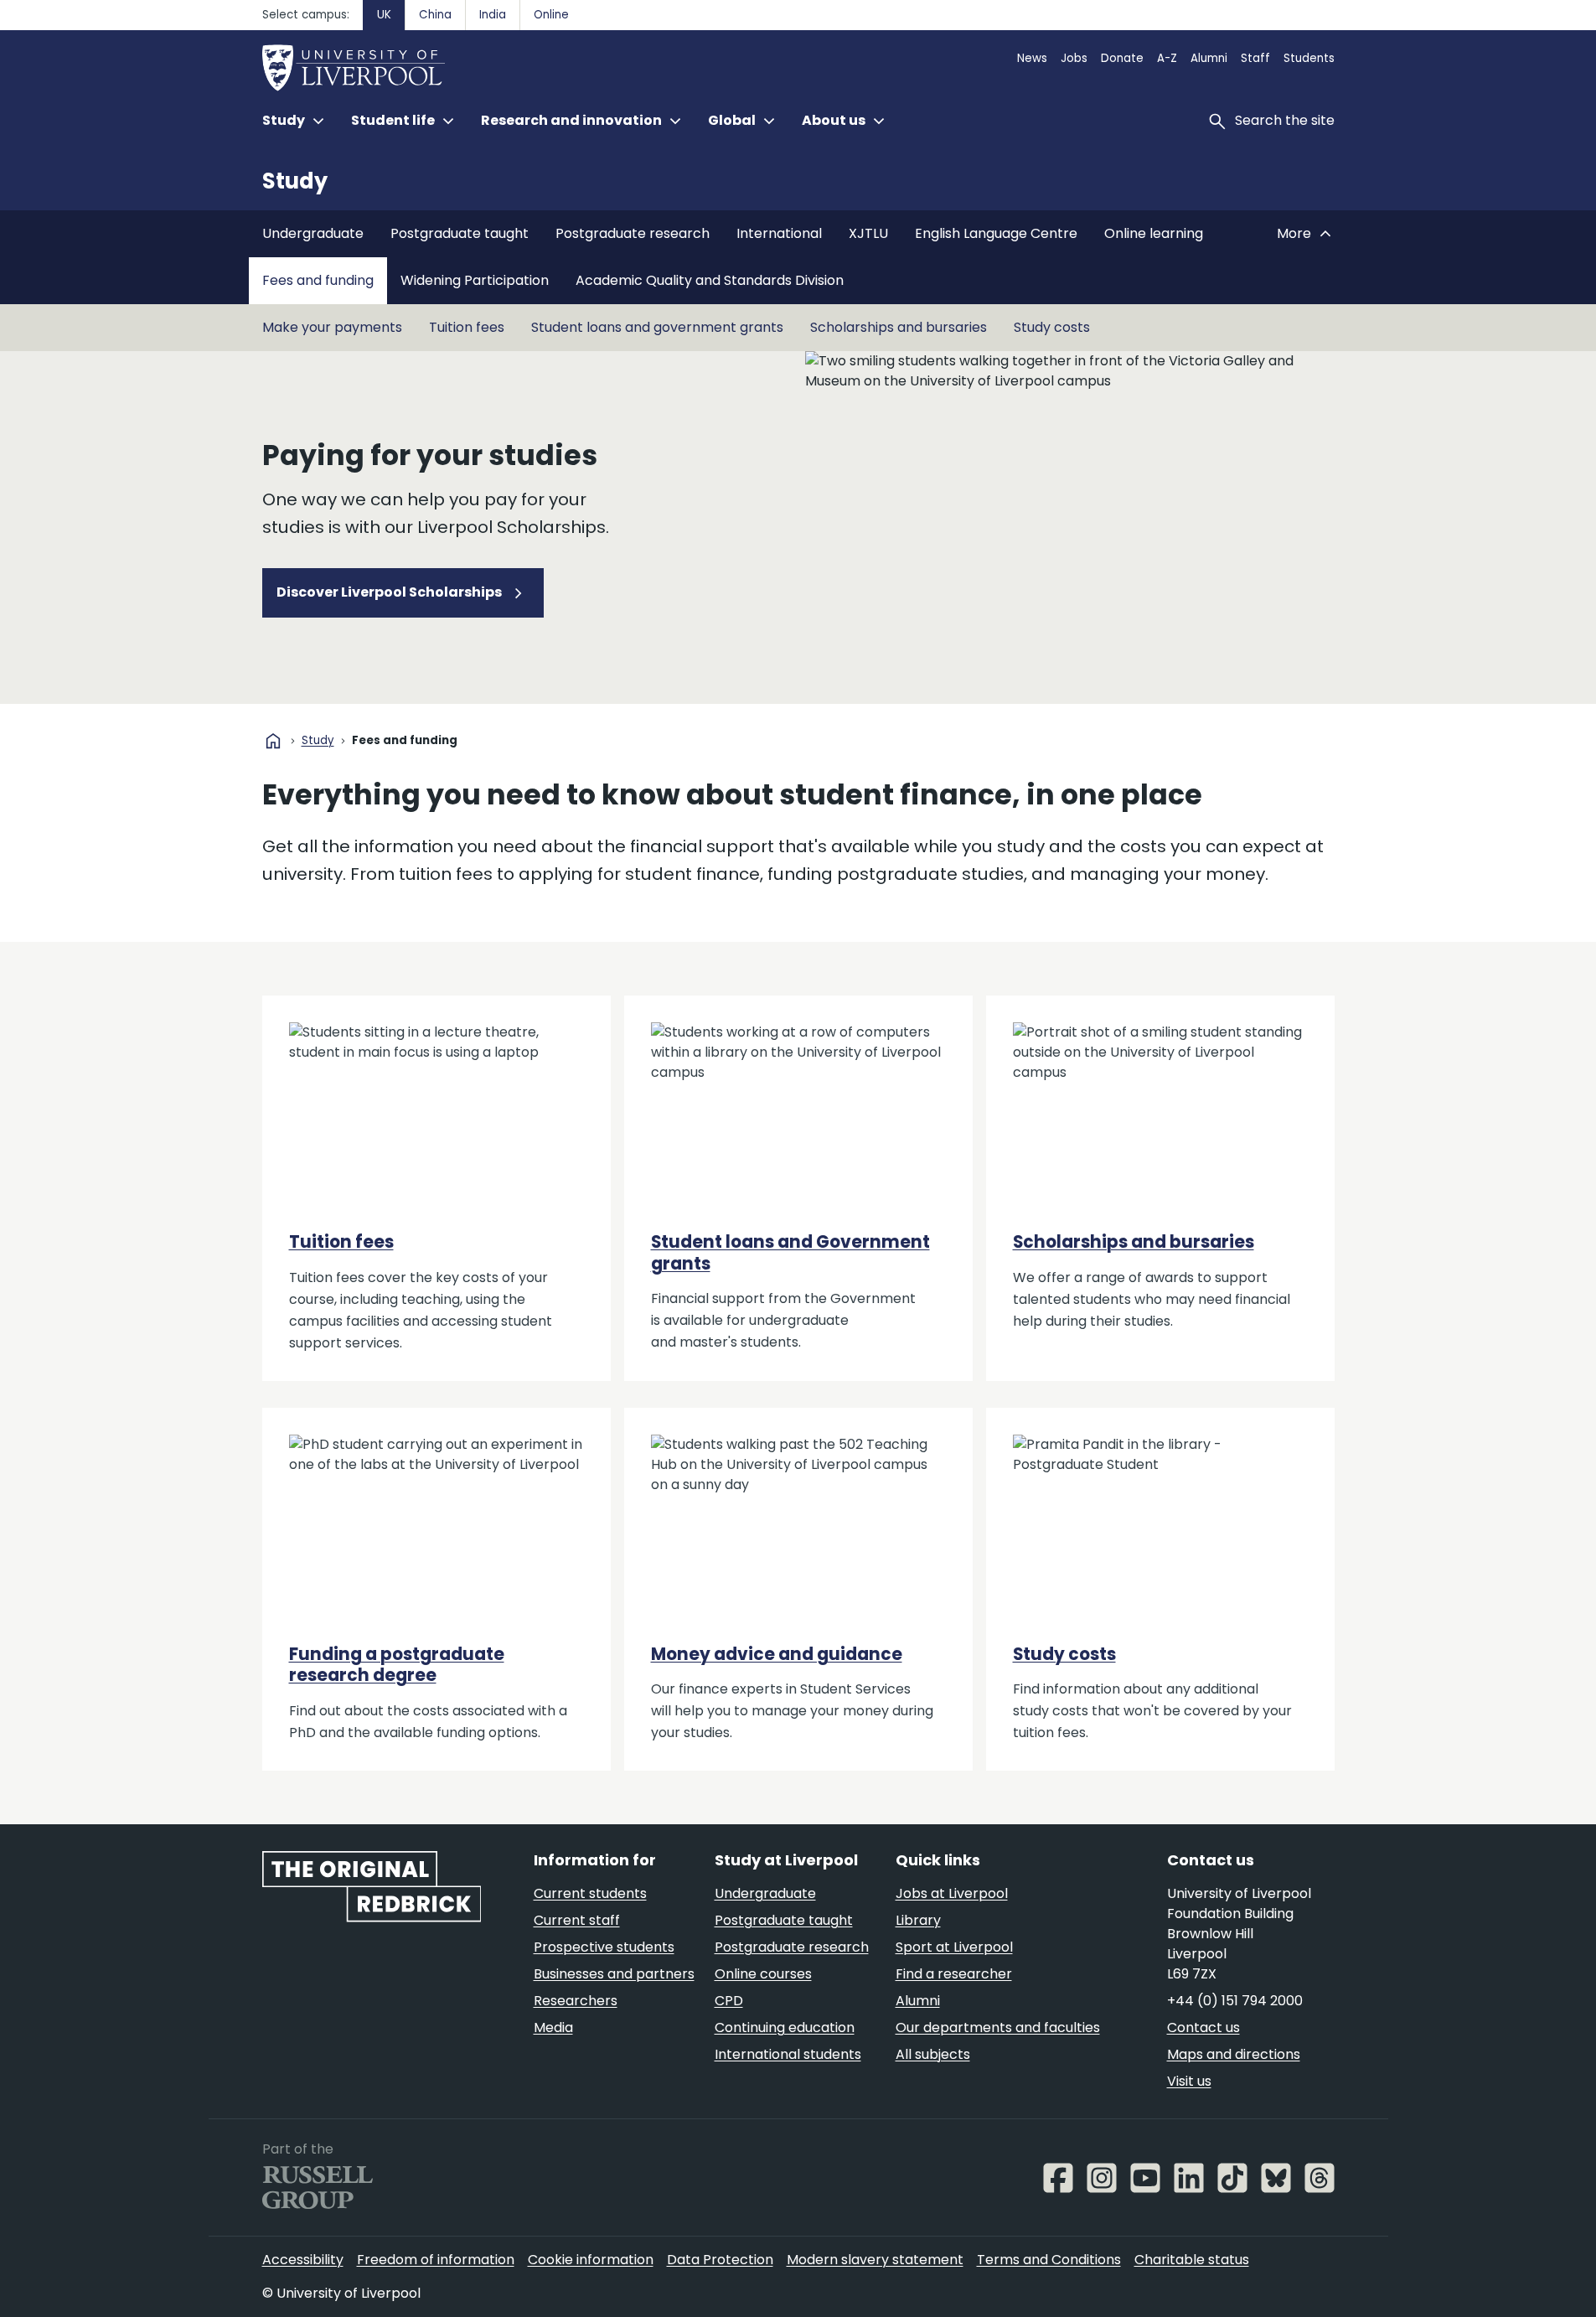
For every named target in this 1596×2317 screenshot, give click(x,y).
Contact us (1203, 2027)
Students (1309, 58)
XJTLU (868, 233)
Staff (1255, 58)
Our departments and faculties (998, 2027)
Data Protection (720, 2260)
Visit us (1189, 2081)
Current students (590, 1893)
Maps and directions (1234, 2054)
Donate (1122, 58)
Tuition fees (467, 327)
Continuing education (785, 2027)
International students (788, 2054)
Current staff (577, 1920)
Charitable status (1192, 2260)
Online (551, 15)
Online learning (1154, 233)
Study (295, 181)
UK (384, 15)
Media (553, 2027)
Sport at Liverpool (954, 1947)
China (435, 15)
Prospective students (604, 1947)
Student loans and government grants (657, 327)
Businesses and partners (614, 1974)
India (493, 15)
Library (918, 1920)
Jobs (1074, 58)
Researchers (576, 2001)
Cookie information (591, 2260)
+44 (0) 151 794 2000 (1235, 2001)
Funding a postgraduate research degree (397, 1665)
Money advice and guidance (777, 1654)
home (273, 741)
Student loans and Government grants (790, 1252)
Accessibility (303, 2260)
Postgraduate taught (460, 233)
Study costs (1052, 327)
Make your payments (332, 327)
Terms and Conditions (1049, 2260)
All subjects (933, 2054)
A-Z (1167, 58)
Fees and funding (318, 280)
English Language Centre (996, 233)
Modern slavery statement (875, 2260)
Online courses (763, 1974)
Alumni (1209, 58)
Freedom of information (436, 2260)
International (779, 233)
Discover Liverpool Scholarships (390, 592)
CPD (729, 2001)
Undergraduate (313, 233)
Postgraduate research (633, 233)
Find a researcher (954, 1974)
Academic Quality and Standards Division (710, 280)
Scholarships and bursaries (899, 327)
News (1032, 58)
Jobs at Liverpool (952, 1893)
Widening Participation (475, 280)
